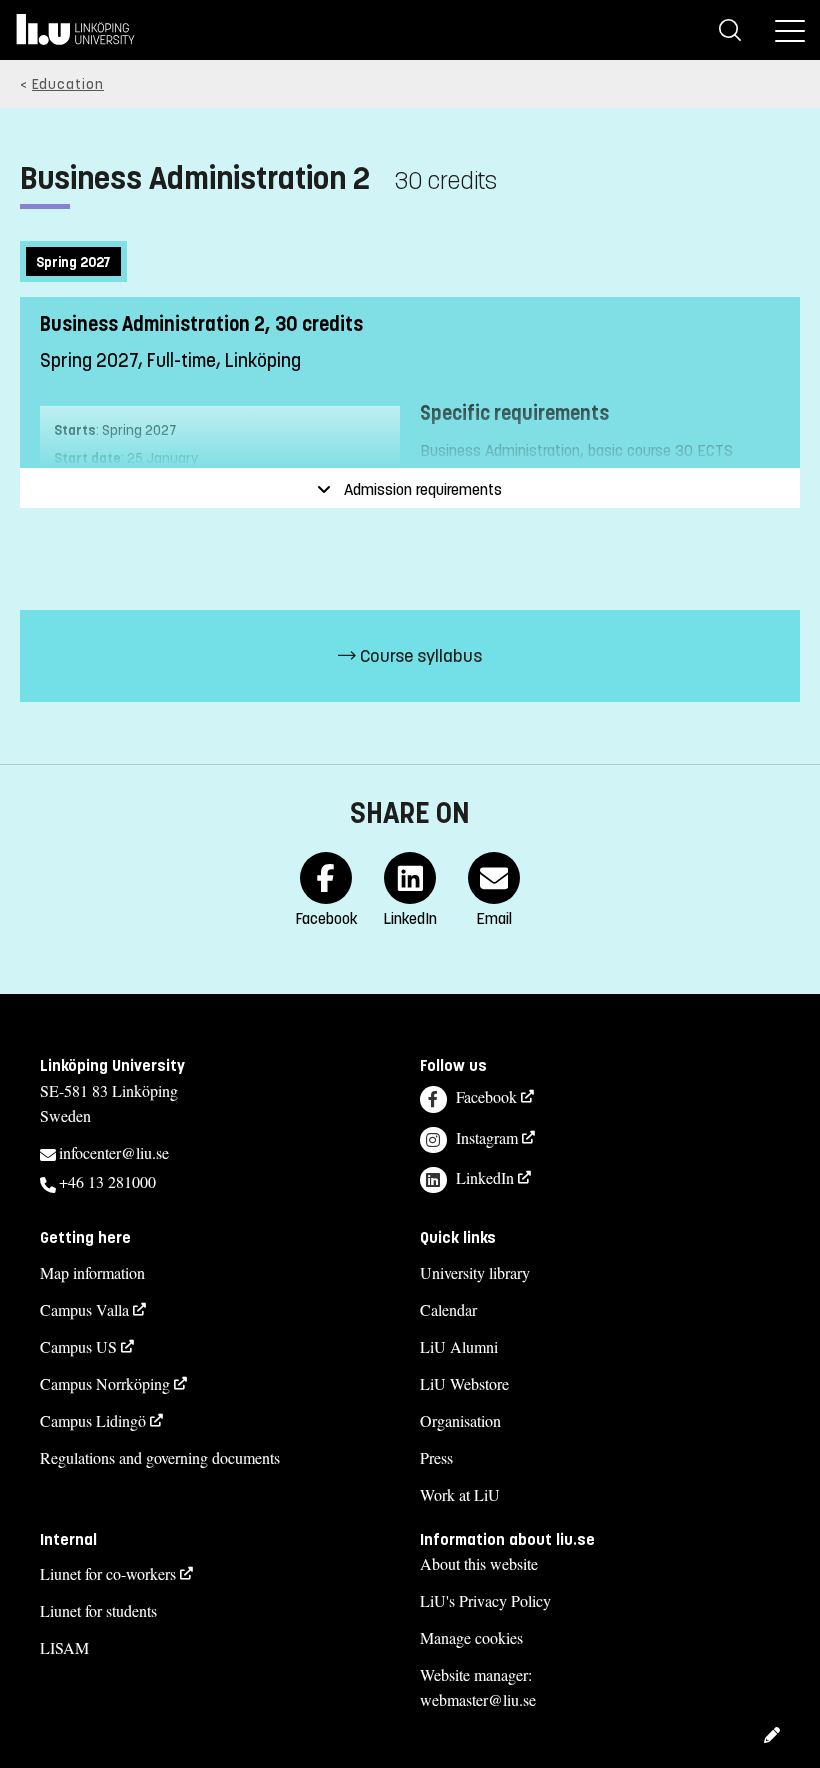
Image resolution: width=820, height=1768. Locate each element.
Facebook (486, 1096)
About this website (479, 1563)
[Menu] (790, 30)
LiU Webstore (464, 1383)
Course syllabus (419, 656)
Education (68, 84)
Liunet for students (98, 1610)
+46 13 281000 (107, 1181)
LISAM (64, 1647)
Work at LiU (460, 1494)
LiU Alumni (459, 1346)
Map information (92, 1272)
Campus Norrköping (105, 1383)
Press (436, 1457)
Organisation (460, 1420)
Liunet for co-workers (108, 1573)
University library (475, 1272)
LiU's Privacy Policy (485, 1600)
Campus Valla (84, 1309)
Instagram (487, 1137)
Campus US (78, 1346)
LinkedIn (485, 1177)
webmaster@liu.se (478, 1699)
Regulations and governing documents (160, 1457)
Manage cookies (471, 1637)
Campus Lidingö (93, 1420)
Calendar (448, 1309)
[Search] (730, 30)
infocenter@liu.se (114, 1152)
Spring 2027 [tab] (73, 262)
